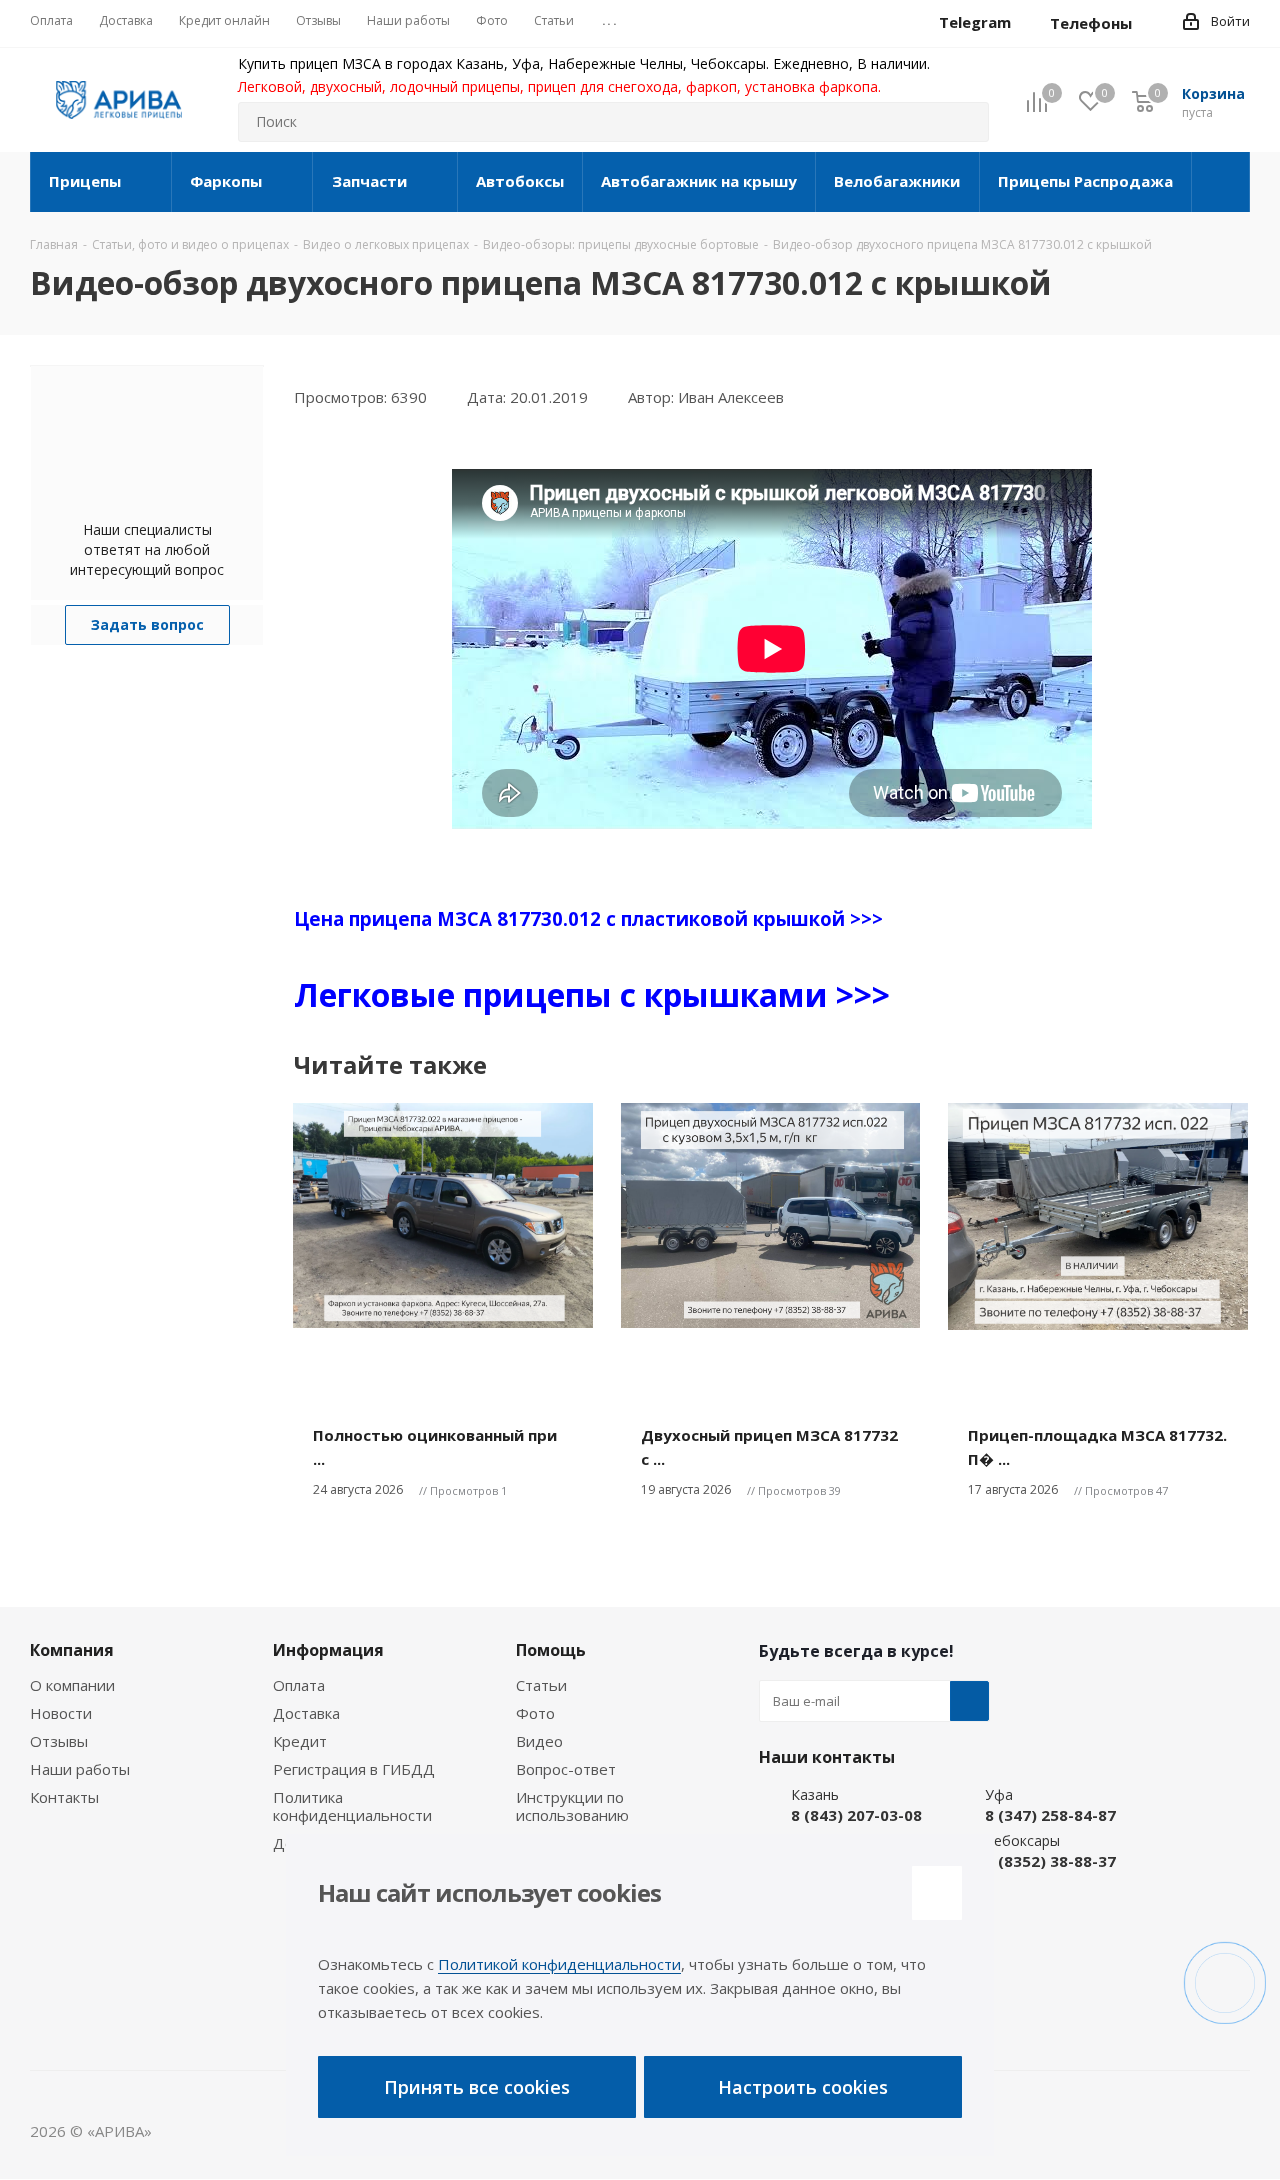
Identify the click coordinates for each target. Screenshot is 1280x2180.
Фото (535, 1713)
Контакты (64, 1797)
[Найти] (965, 122)
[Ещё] (1221, 182)
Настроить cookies (803, 2087)
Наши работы (80, 1769)
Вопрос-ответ (566, 1769)
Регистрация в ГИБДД (354, 1769)
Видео (539, 1741)
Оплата (299, 1685)
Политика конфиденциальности (352, 1806)
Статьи (541, 1685)
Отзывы (59, 1741)
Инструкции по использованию (572, 1806)
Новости (61, 1713)
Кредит (300, 1741)
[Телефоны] (1148, 23)
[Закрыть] (937, 1893)
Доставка (306, 1713)
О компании (72, 1685)
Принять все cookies (477, 2087)
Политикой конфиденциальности (559, 1964)
